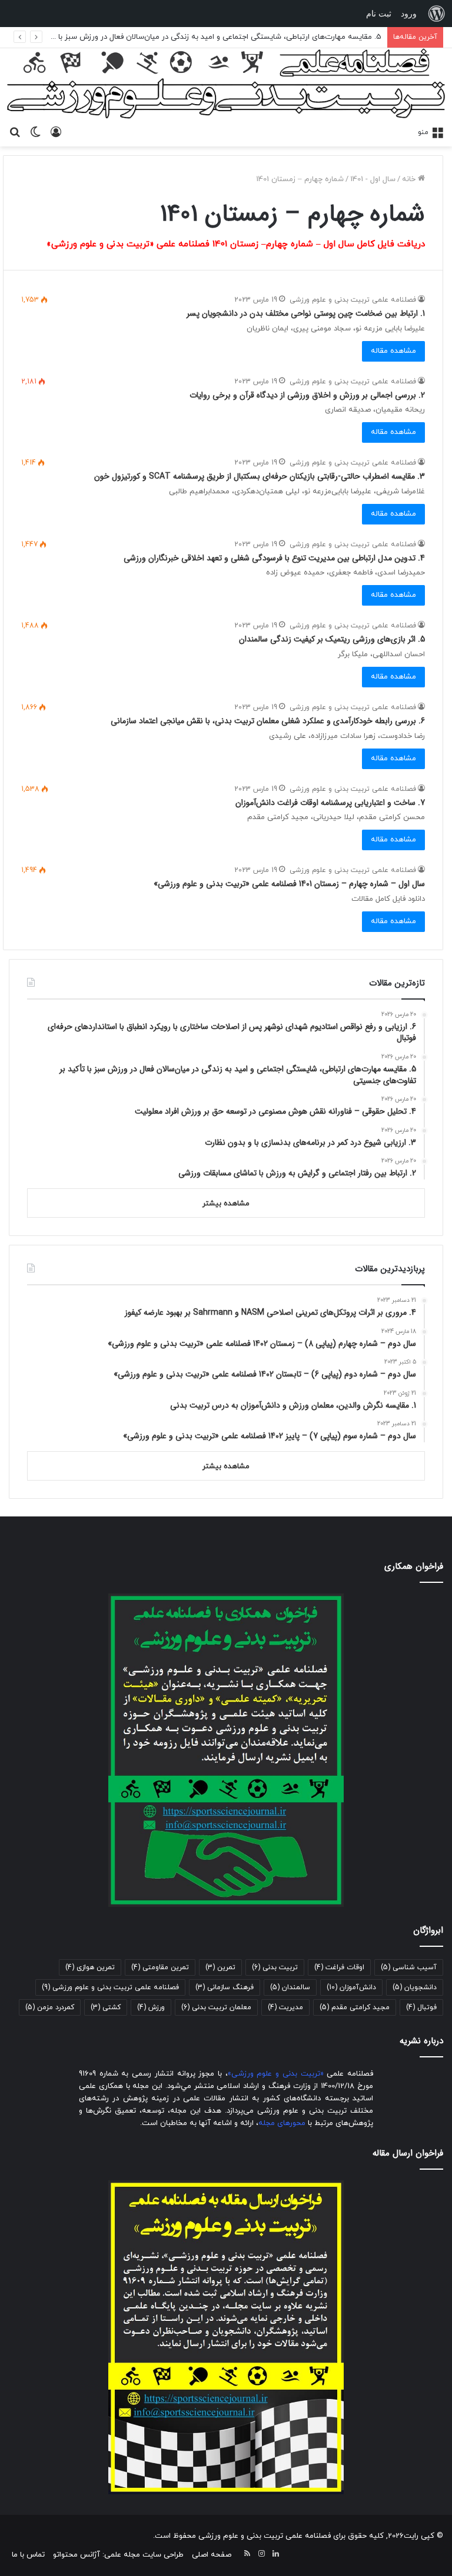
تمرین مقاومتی (160, 1967)
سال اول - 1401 (373, 179)
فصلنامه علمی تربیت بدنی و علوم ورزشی (353, 300)
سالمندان (290, 1987)
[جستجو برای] (15, 132)
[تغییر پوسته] (35, 132)
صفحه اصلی (212, 2555)
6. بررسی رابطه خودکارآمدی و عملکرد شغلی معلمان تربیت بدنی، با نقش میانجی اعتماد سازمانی (268, 721)
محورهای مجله (282, 2123)
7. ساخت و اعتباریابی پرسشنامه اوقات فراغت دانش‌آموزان (330, 803)
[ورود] (56, 132)
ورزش (151, 2007)
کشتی (106, 2007)
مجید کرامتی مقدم (355, 2007)
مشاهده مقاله (393, 351)
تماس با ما (28, 2555)
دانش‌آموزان (351, 1987)
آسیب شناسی (409, 1967)
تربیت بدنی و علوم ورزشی (276, 2074)
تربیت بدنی (275, 1967)
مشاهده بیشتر (226, 1204)
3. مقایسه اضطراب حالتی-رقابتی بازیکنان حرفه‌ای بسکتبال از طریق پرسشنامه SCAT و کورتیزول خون (260, 476)
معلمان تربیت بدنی (216, 2007)
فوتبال (421, 2007)
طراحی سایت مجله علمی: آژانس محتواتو (118, 2555)
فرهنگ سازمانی (225, 1987)
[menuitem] (437, 14)
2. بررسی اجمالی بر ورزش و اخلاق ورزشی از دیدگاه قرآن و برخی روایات (307, 395)
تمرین (220, 1967)
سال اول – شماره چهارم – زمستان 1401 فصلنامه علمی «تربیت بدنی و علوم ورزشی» (289, 884)
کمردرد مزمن (50, 2007)
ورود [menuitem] (409, 14)
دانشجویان (415, 1987)
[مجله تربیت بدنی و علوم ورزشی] (226, 84)
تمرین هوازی (90, 1967)
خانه (410, 179)
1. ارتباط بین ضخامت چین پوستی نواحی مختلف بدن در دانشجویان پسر (306, 313)
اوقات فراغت (339, 1967)
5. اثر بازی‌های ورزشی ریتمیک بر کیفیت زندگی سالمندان (332, 639)
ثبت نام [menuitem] (379, 14)
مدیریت (285, 2007)
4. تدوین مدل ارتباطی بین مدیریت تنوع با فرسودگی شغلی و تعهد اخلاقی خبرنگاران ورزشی (274, 558)
